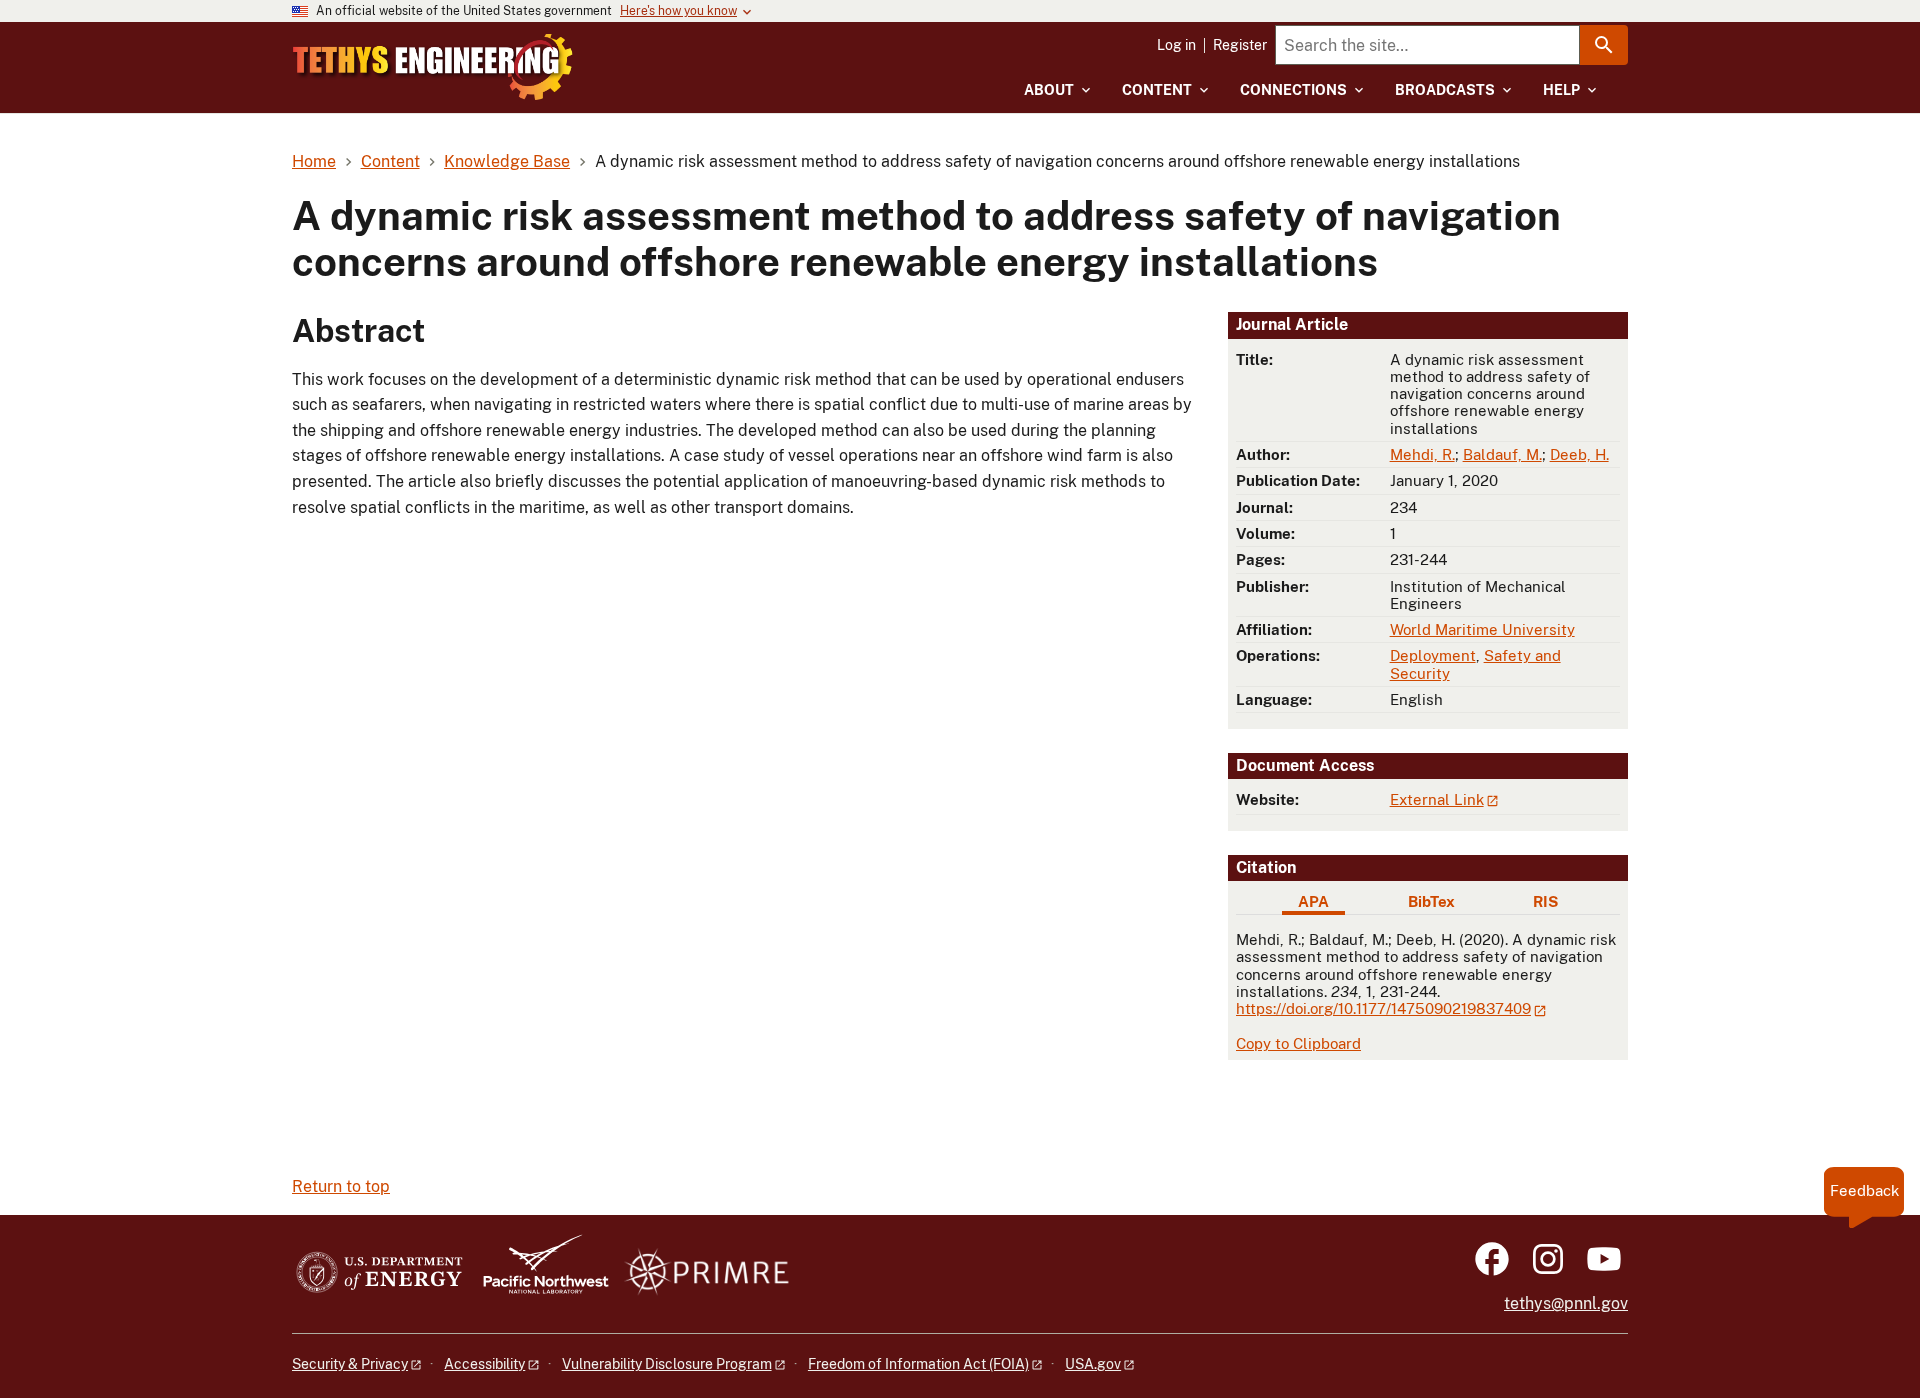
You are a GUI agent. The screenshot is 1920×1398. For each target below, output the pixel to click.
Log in (1176, 45)
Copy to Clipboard (1298, 1043)
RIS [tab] (1545, 901)
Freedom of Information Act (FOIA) (918, 1364)
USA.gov (1093, 1364)
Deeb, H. (1579, 454)
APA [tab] (1313, 901)
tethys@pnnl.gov (1566, 1303)
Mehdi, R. (1422, 454)
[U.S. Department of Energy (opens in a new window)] (379, 1273)
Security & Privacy (350, 1364)
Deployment (1433, 655)
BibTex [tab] (1431, 901)
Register (1240, 45)
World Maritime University (1482, 629)
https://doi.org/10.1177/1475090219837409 (1383, 1008)
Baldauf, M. (1502, 454)
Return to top (341, 1186)
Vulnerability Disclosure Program (667, 1364)
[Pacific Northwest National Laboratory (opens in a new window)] (538, 1273)
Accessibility (484, 1364)
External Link (1437, 799)
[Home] (433, 67)
